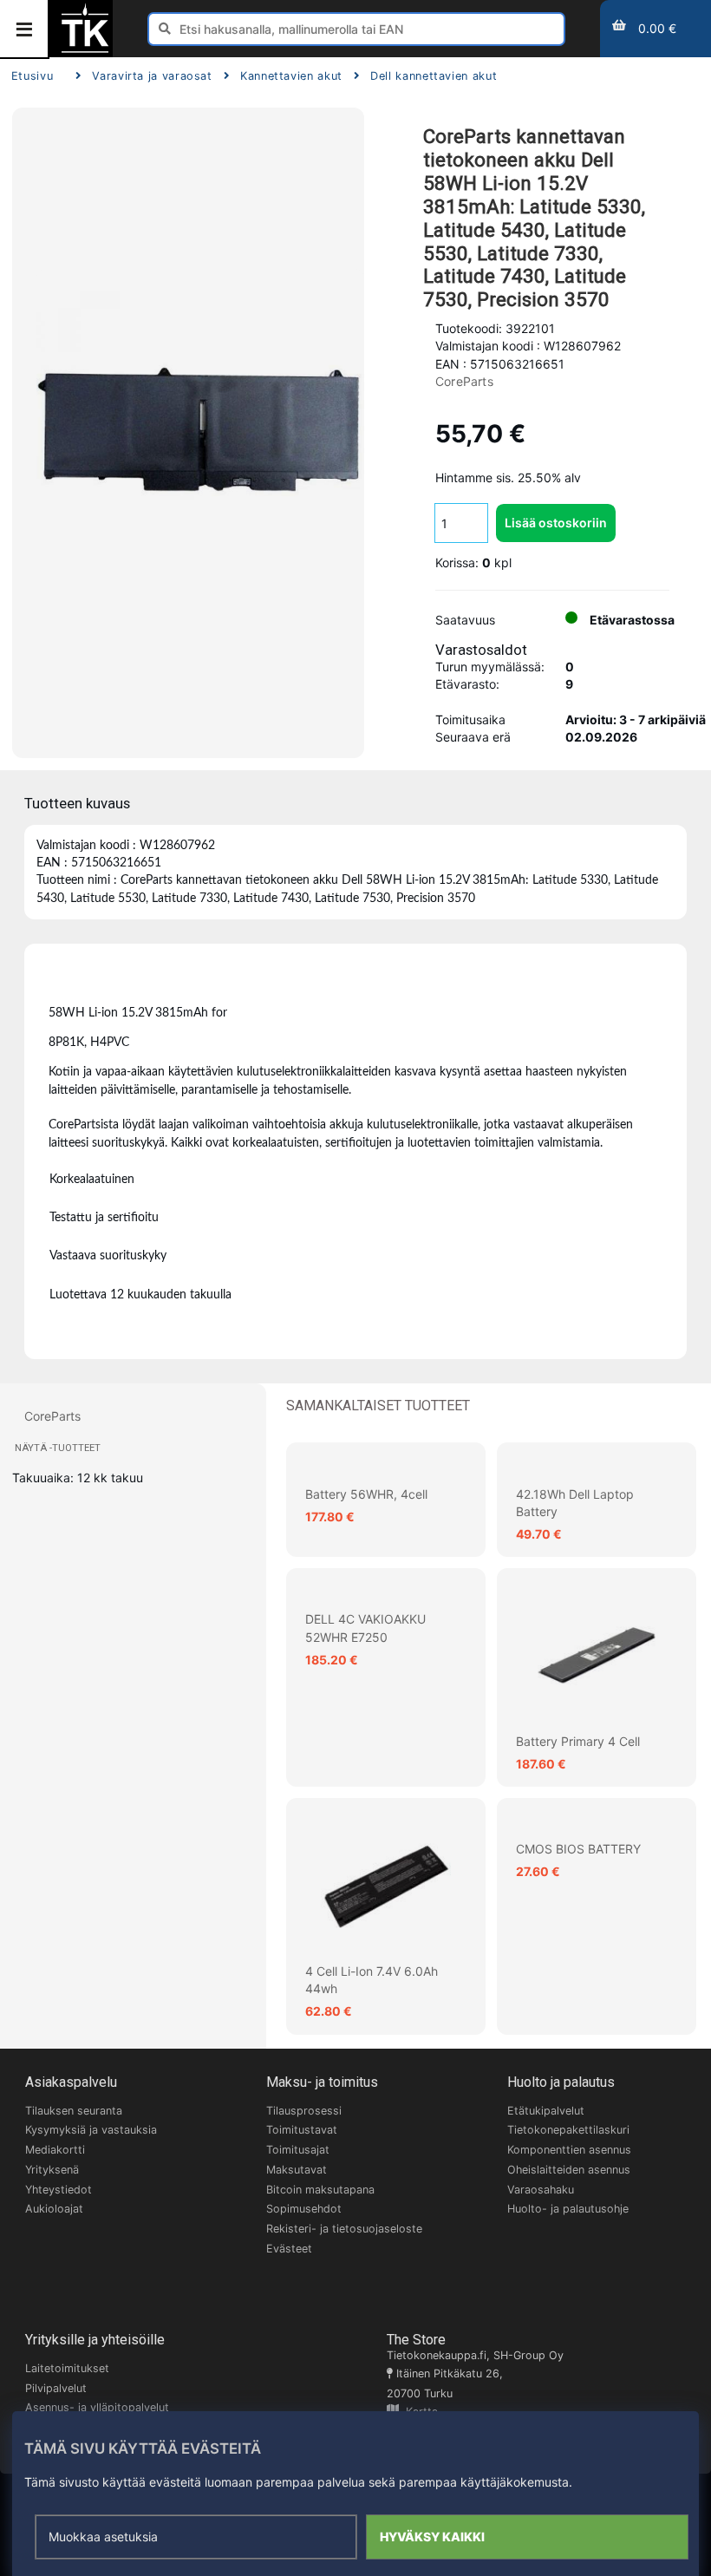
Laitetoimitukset (67, 2368)
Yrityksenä (52, 2170)
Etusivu (32, 76)
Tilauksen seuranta (74, 2111)
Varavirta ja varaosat (152, 76)
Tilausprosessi (304, 2111)
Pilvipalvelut (56, 2388)
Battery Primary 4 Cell (578, 1741)
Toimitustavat (302, 2130)
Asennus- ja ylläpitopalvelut (97, 2407)
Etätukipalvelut (546, 2111)
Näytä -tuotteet (58, 1448)
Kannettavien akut (291, 76)
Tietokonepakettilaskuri (568, 2130)
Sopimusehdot (304, 2209)
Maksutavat (297, 2170)
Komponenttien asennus (569, 2150)
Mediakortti (55, 2150)
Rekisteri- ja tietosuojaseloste (344, 2229)
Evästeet (289, 2249)
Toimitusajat (298, 2150)
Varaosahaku (541, 2190)
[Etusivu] (85, 51)
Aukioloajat (54, 2209)
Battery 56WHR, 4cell (366, 1494)
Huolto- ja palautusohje (568, 2209)
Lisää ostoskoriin (556, 523)
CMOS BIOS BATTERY (578, 1849)
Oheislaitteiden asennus (569, 2170)
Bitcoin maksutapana (320, 2190)
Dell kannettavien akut (434, 76)
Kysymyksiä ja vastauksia (91, 2130)
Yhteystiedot (59, 2190)
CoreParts (464, 381)
